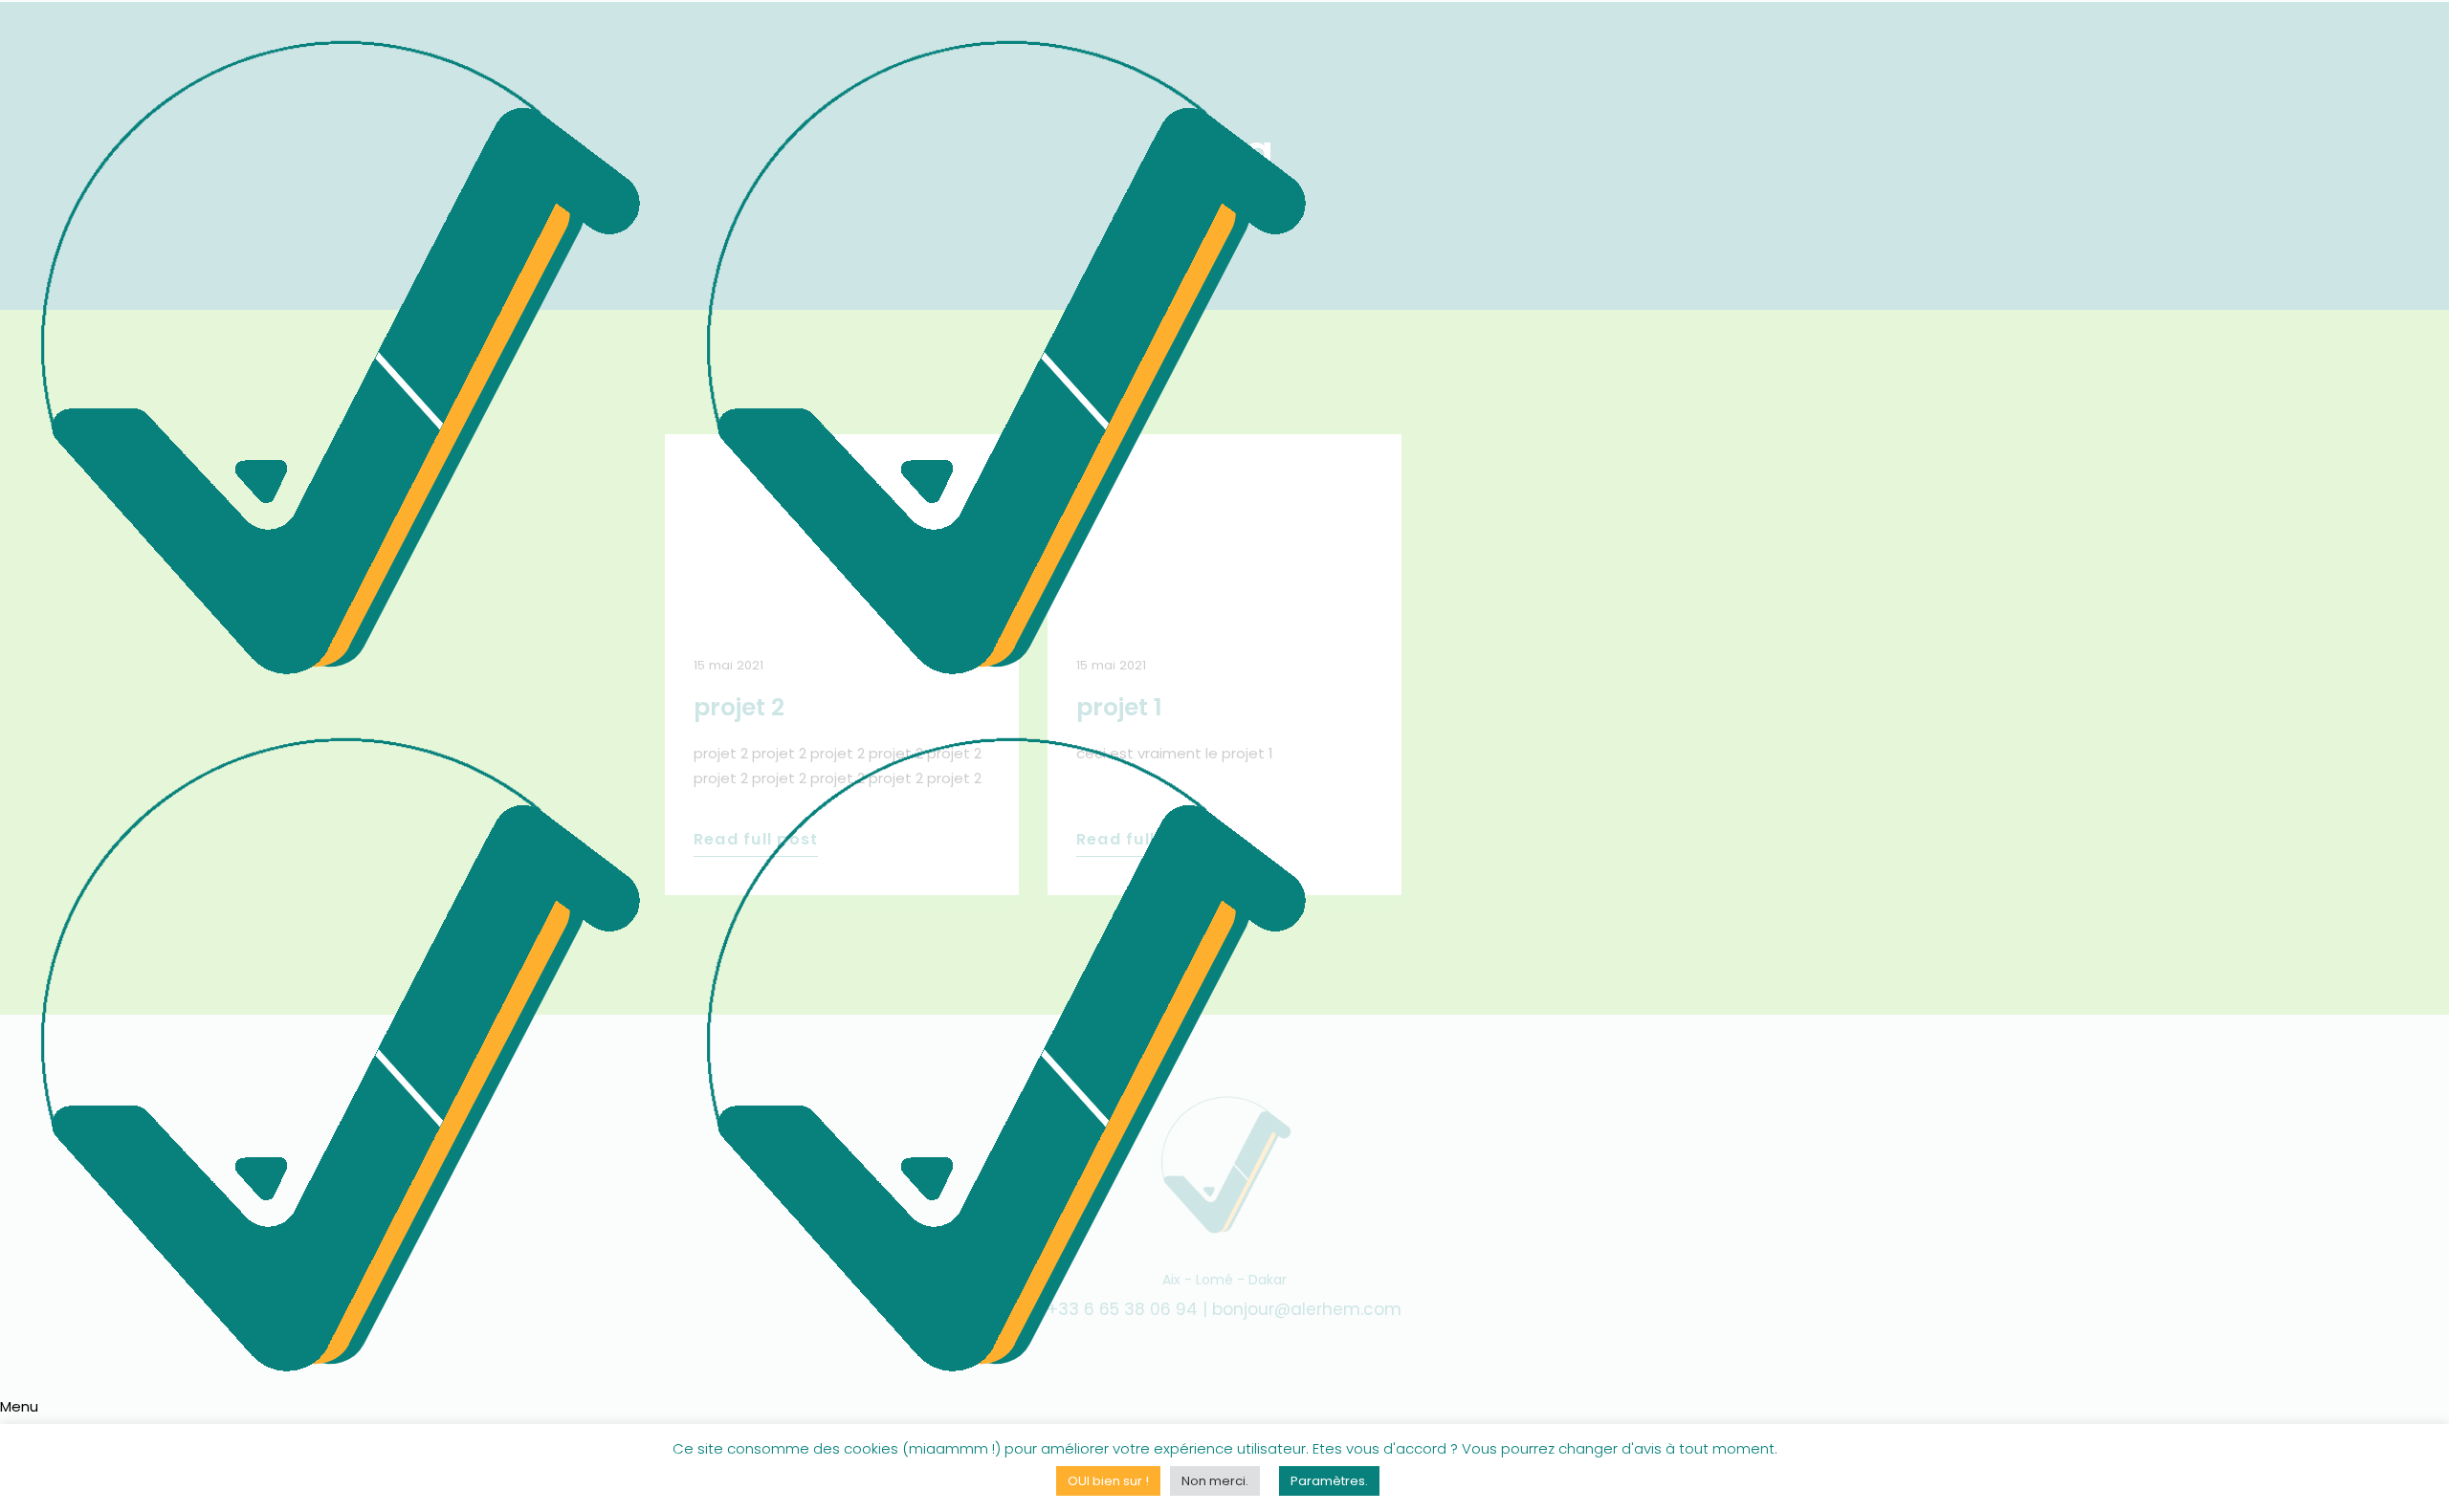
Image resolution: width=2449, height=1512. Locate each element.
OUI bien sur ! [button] (1108, 1481)
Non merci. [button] (1215, 1481)
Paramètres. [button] (1329, 1481)
